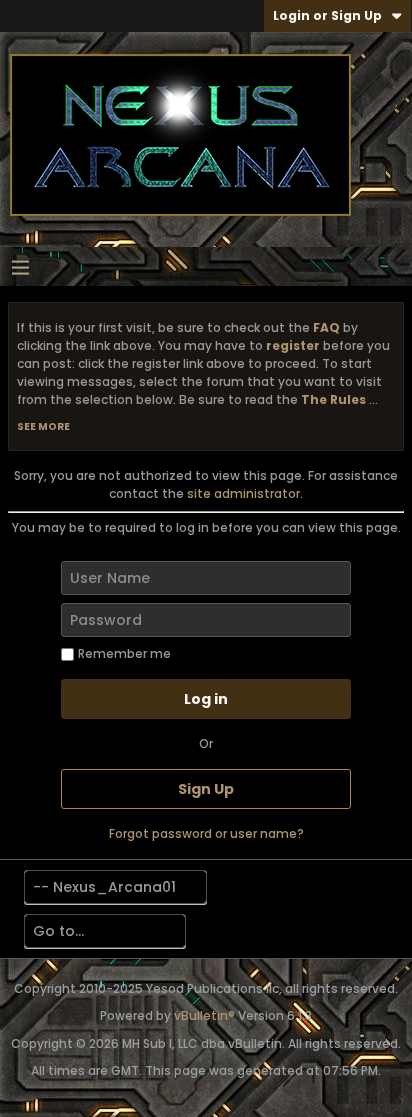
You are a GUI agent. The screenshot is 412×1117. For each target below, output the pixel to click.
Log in (206, 699)
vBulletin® (204, 1015)
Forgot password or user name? (206, 833)
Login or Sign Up (327, 15)
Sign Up (206, 789)
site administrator (243, 493)
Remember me (124, 653)
